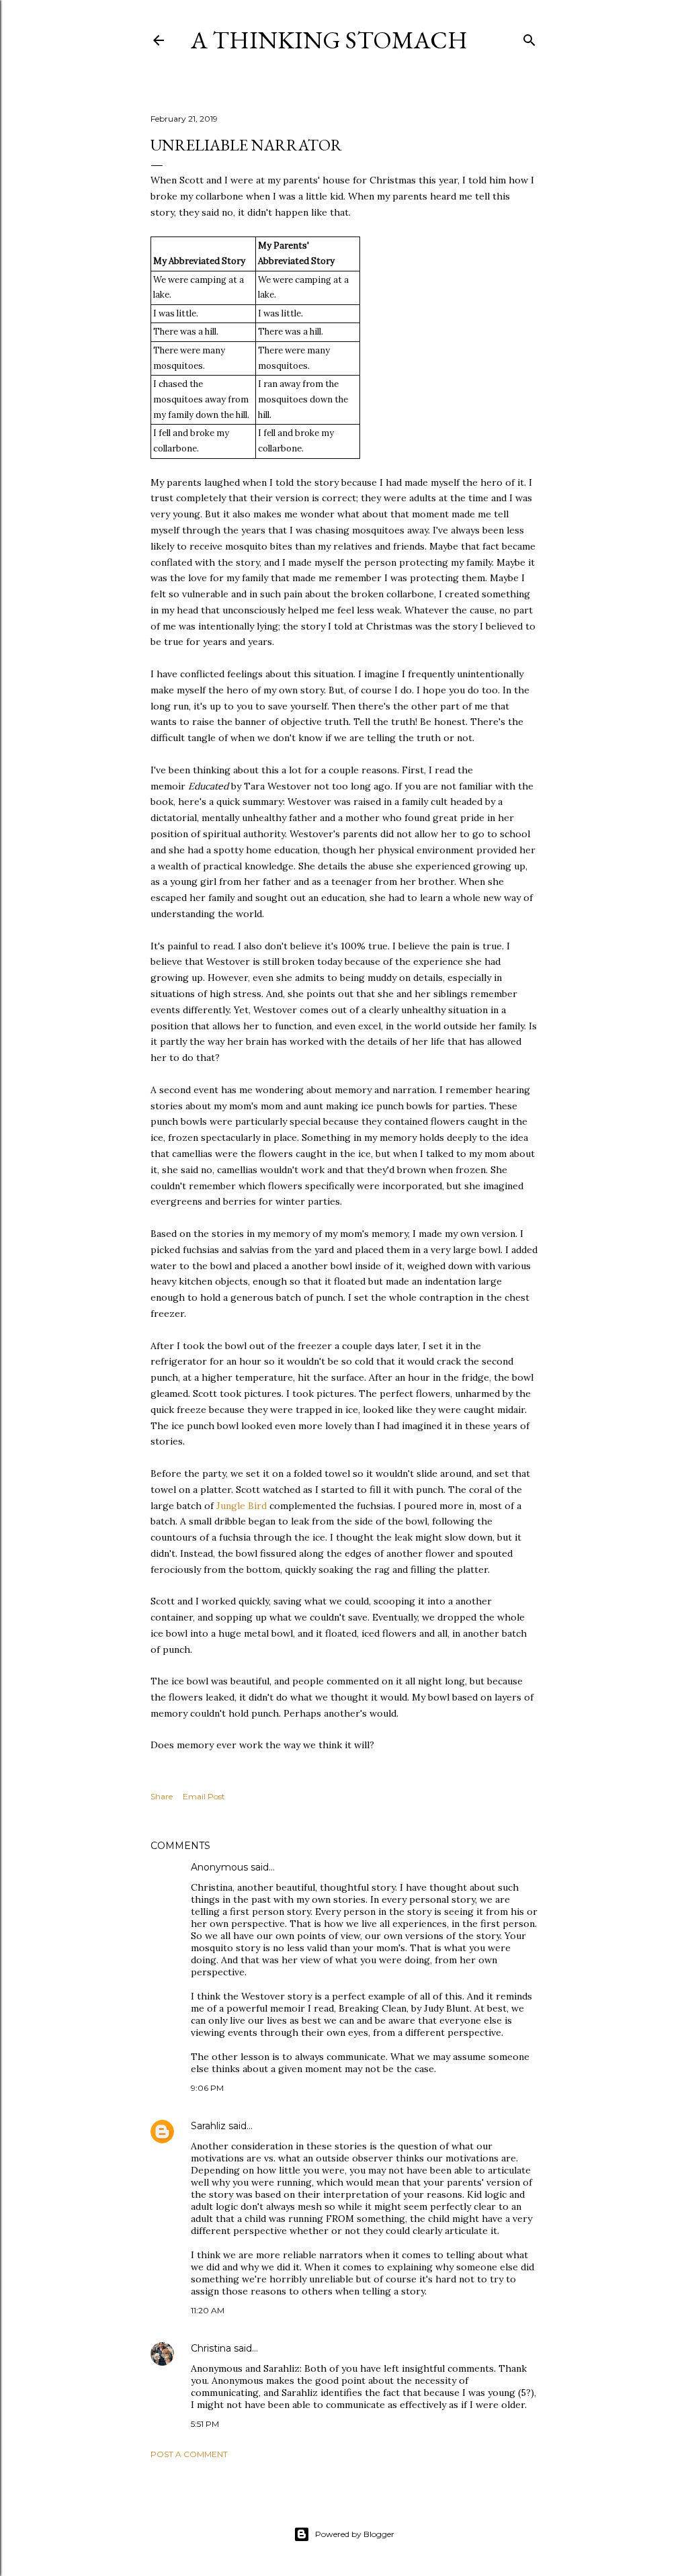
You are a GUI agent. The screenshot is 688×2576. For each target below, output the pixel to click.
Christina (211, 2348)
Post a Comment (189, 2454)
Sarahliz (208, 2126)
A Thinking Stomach (329, 40)
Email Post (204, 1796)
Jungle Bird (242, 1506)
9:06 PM (207, 2088)
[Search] (529, 37)
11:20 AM (208, 2310)
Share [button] (162, 1796)
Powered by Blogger (355, 2534)
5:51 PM (205, 2424)
